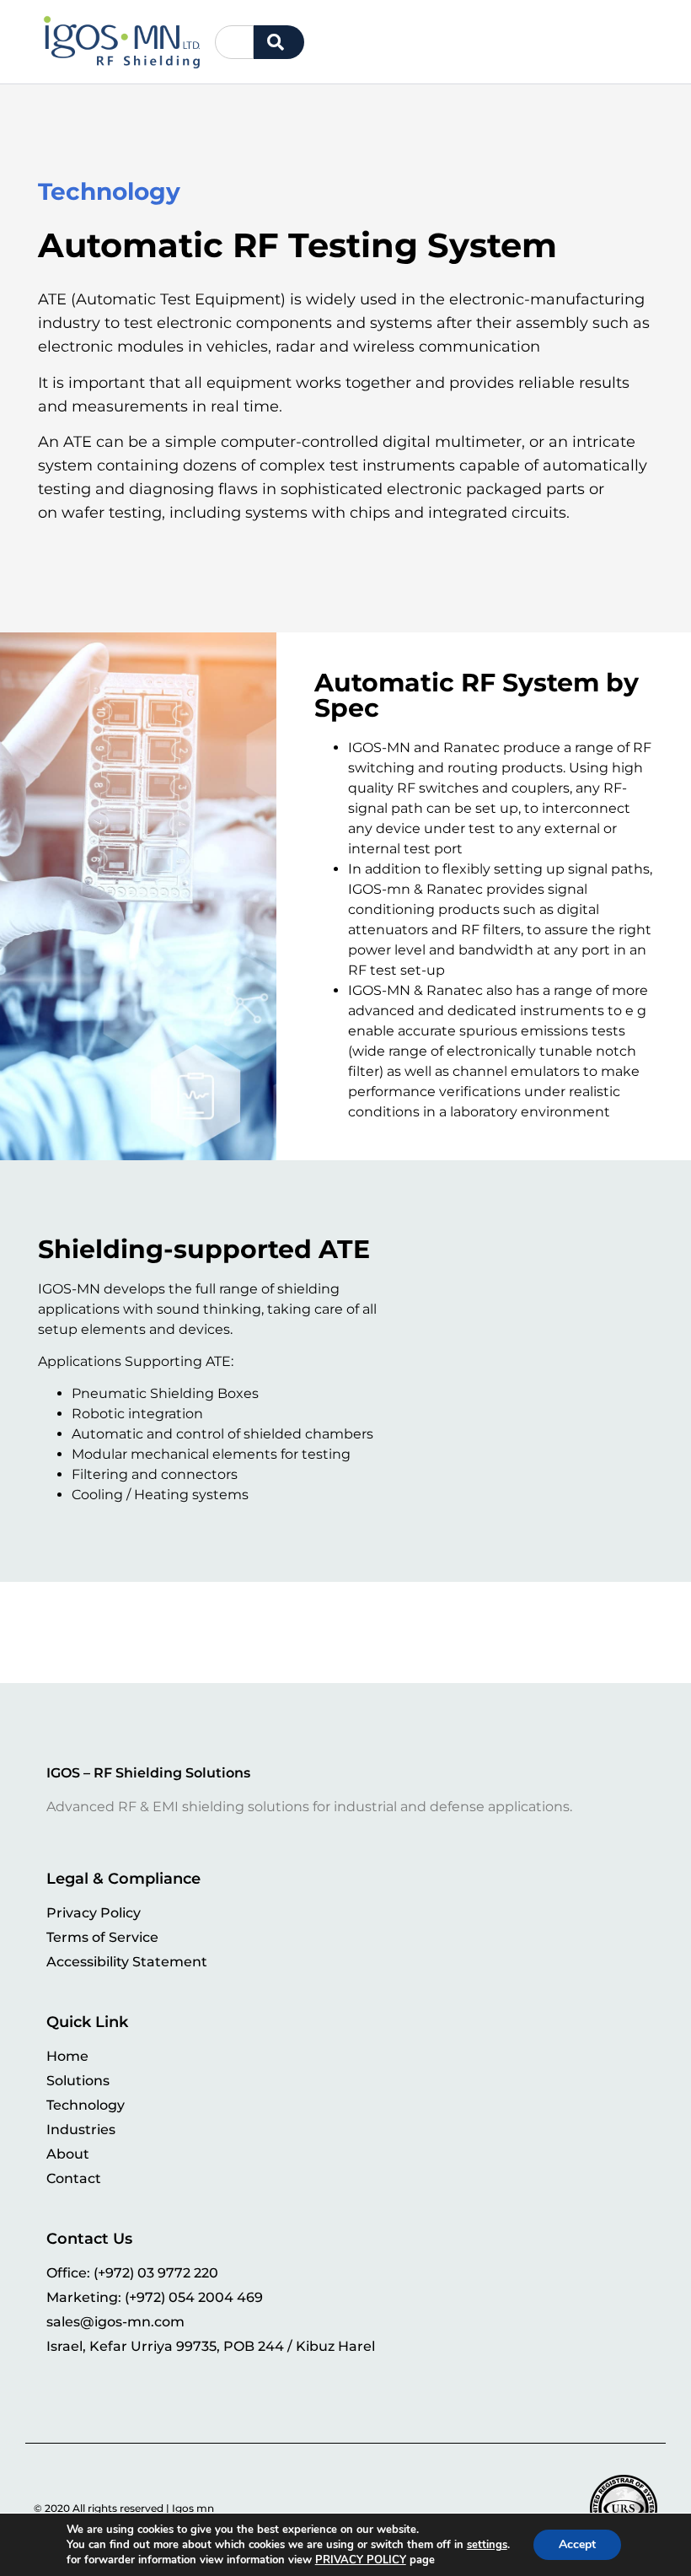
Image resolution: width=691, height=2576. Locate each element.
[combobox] (234, 42)
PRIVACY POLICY (361, 2560)
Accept (577, 2544)
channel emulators (516, 1071)
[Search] (279, 42)
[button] (648, 42)
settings (487, 2545)
